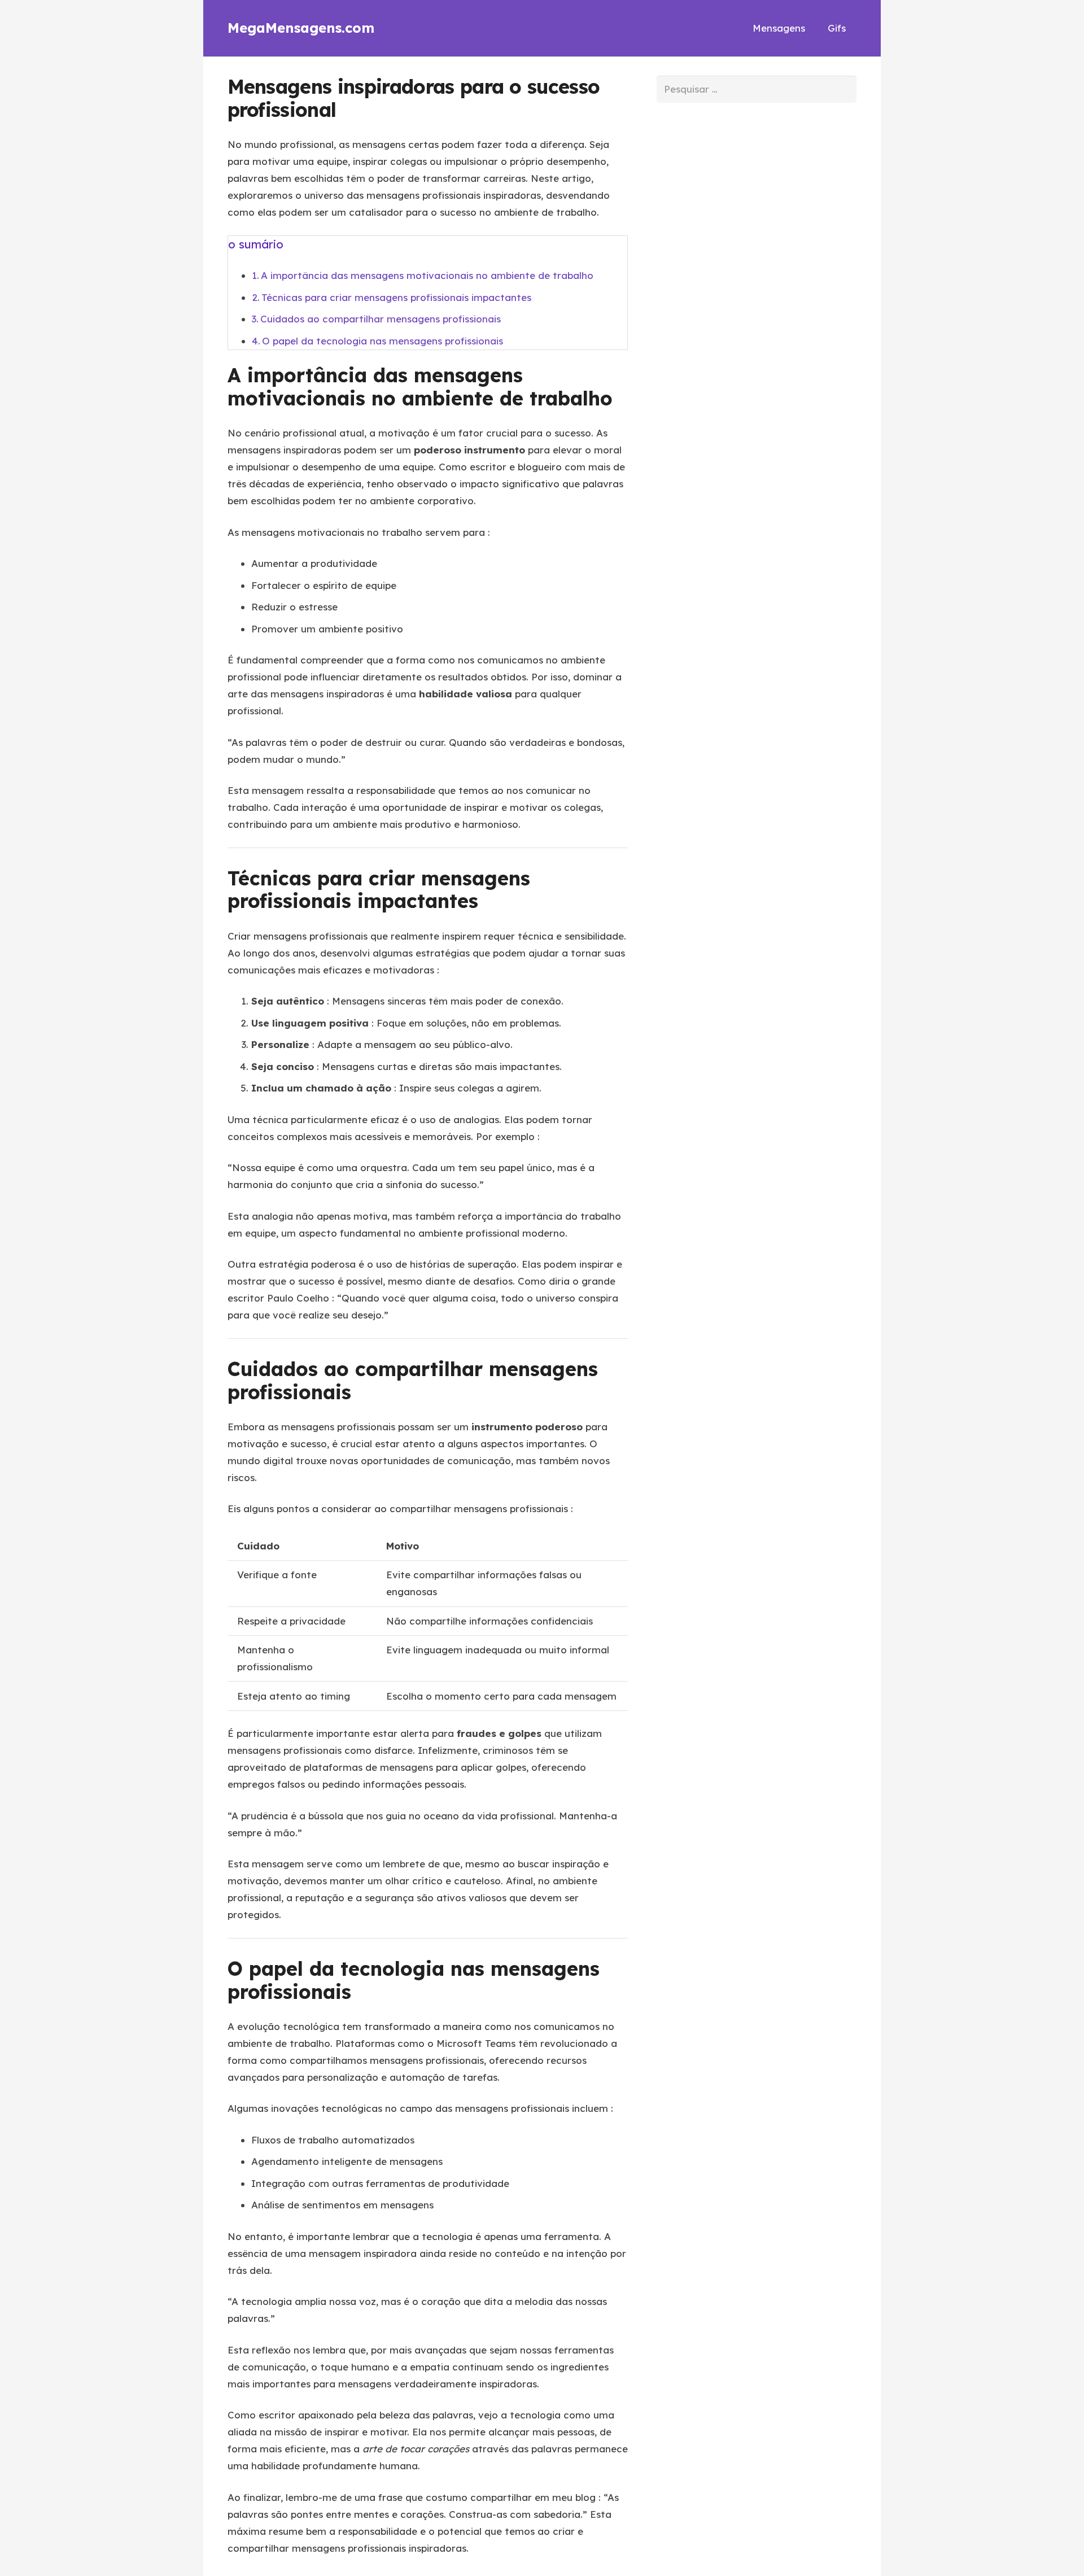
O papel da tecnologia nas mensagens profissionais (383, 341)
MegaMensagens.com (301, 28)
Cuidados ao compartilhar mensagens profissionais (381, 319)
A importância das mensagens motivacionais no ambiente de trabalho (427, 275)
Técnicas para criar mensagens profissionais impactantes (396, 297)
